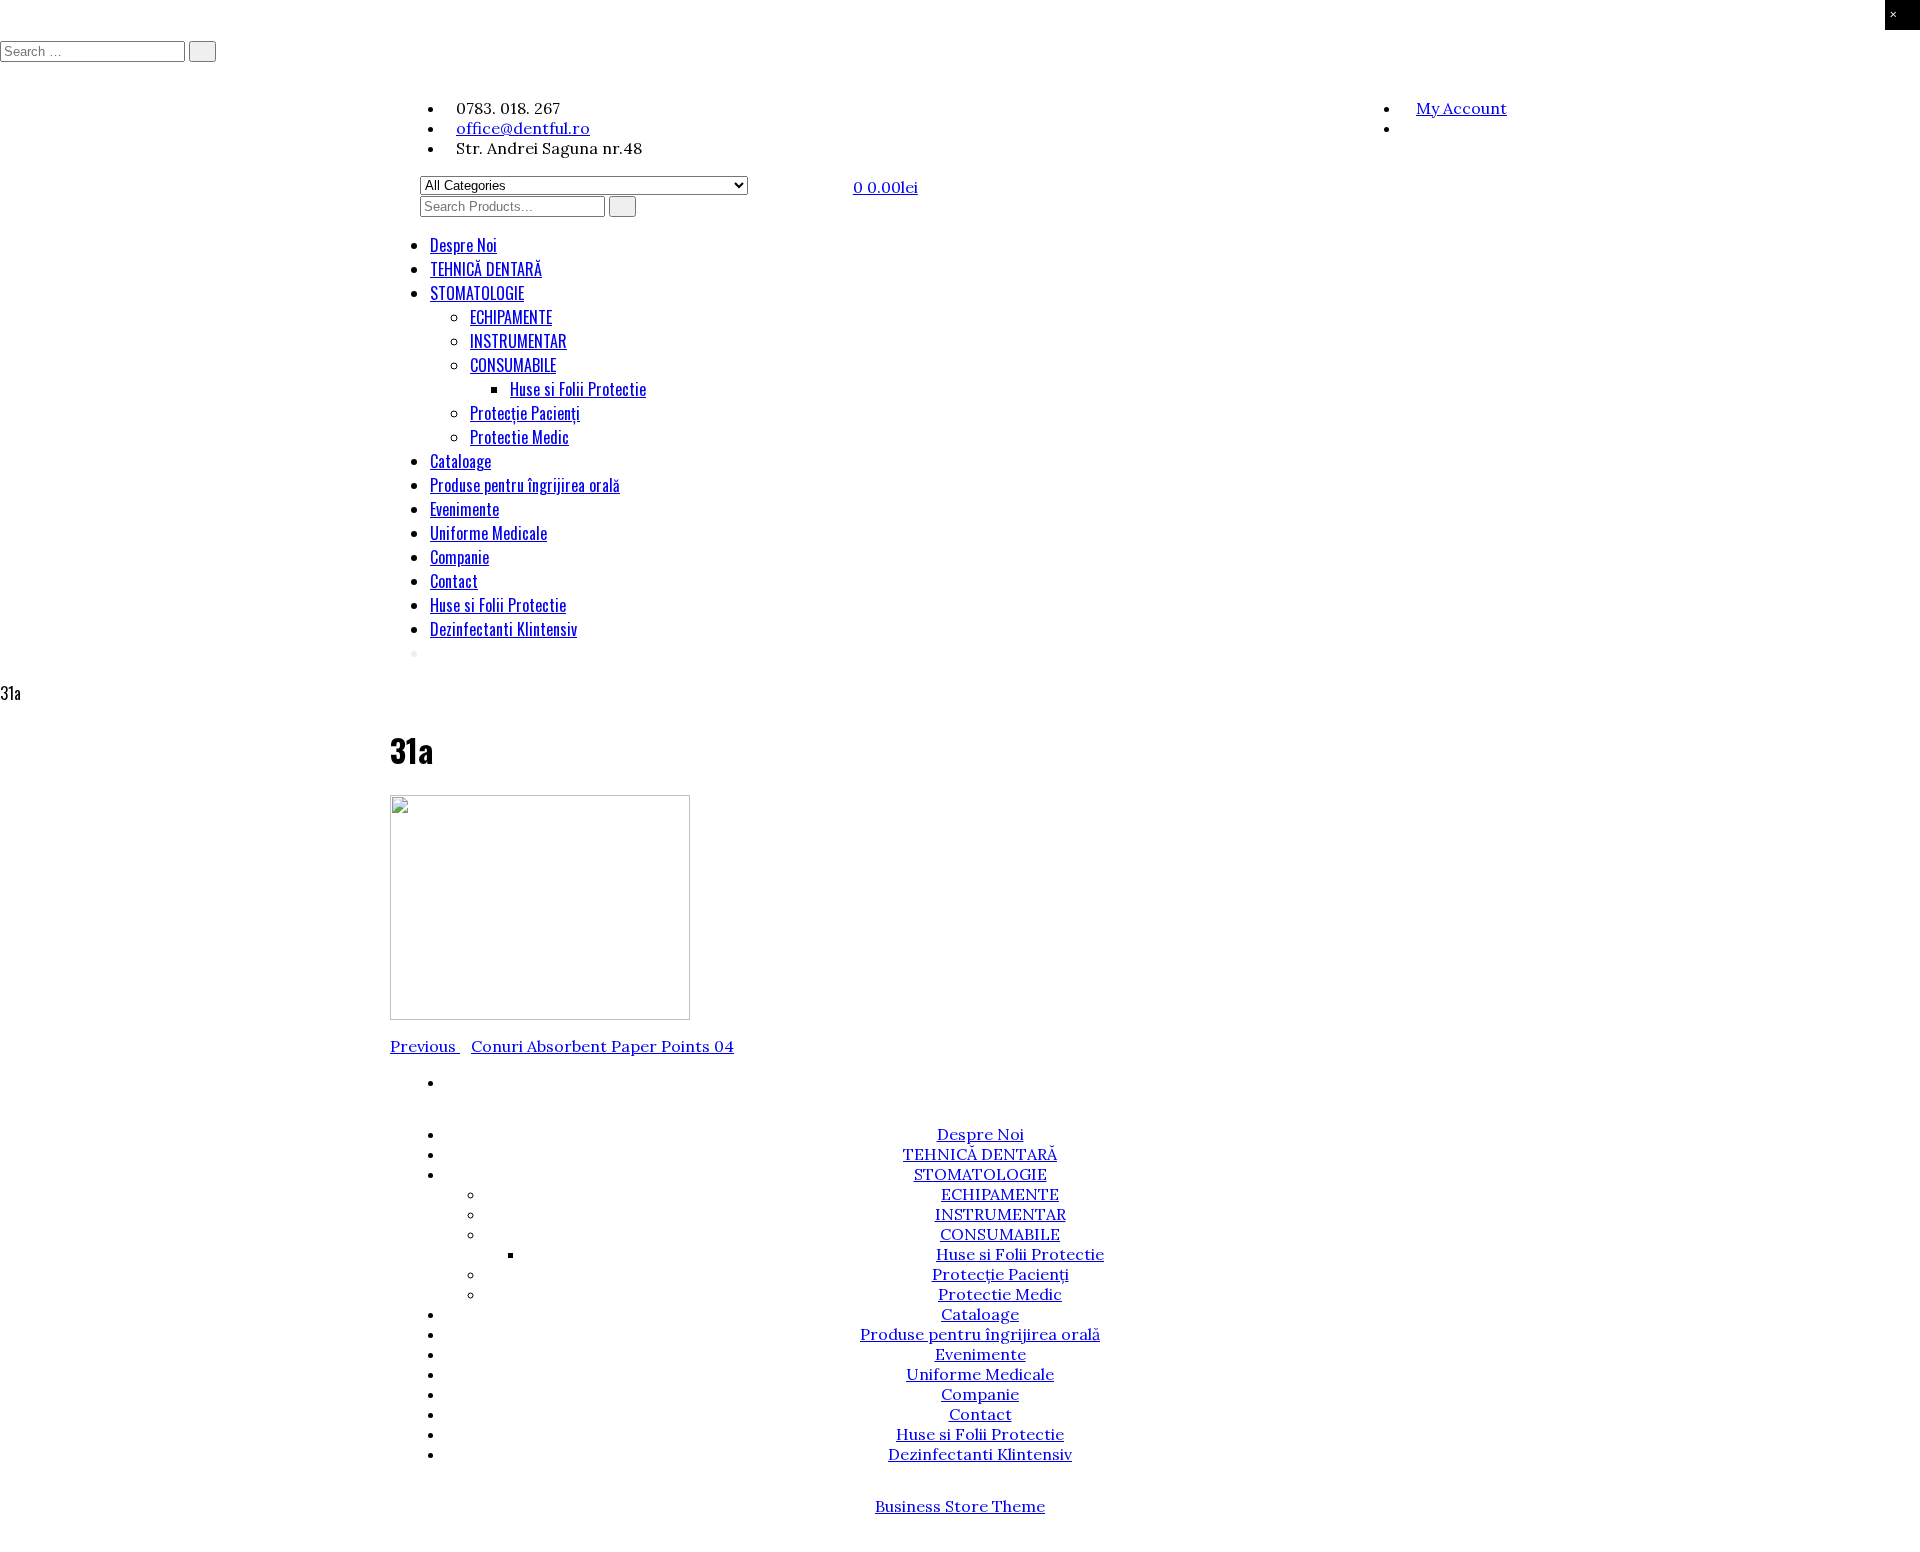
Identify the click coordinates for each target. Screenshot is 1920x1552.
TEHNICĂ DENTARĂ (486, 269)
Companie (459, 557)
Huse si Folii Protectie (578, 389)
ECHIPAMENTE (511, 317)
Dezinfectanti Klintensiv (503, 629)
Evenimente (464, 509)
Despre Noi (463, 245)
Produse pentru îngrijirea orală (525, 485)
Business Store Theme (960, 1506)
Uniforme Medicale (488, 533)
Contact (454, 581)
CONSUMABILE (513, 365)
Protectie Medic (519, 437)
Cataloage (460, 461)
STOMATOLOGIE (477, 293)
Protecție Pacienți (525, 413)
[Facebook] (1406, 128)
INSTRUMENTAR (518, 341)
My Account (1461, 108)
